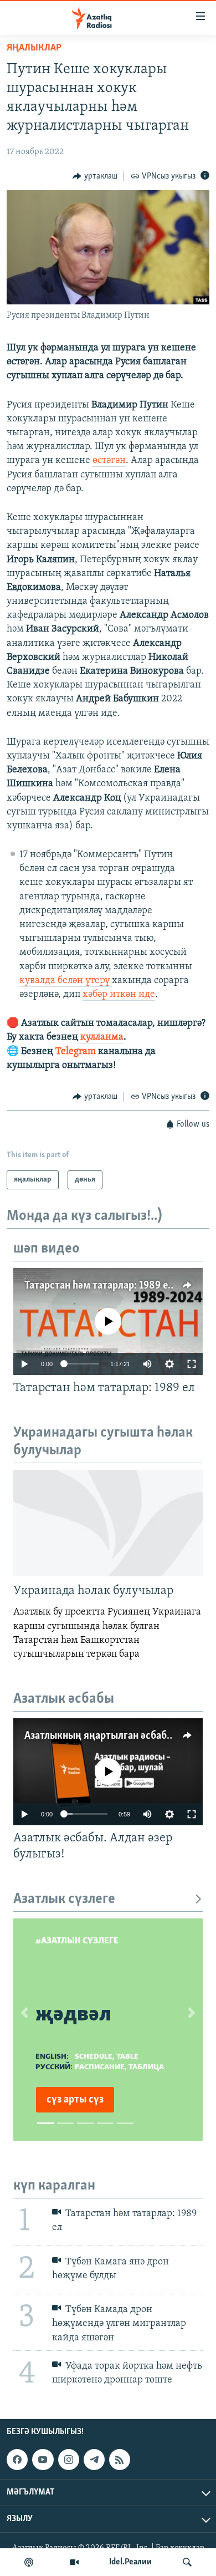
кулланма (102, 1037)
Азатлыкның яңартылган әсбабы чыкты (115, 1736)
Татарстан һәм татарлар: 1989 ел (99, 1286)
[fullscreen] (192, 1364)
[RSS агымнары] (120, 2460)
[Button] (95, 176)
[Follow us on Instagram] (69, 2460)
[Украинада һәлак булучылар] (108, 1523)
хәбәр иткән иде (119, 995)
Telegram (76, 1052)
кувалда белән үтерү (66, 981)
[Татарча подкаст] (29, 2562)
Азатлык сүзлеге (64, 1899)
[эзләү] (187, 2562)
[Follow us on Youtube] (43, 2460)
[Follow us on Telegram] (94, 2460)
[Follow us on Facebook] (17, 2460)
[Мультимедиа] (74, 2562)
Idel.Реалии (130, 2562)
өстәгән (109, 461)
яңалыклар (34, 48)
